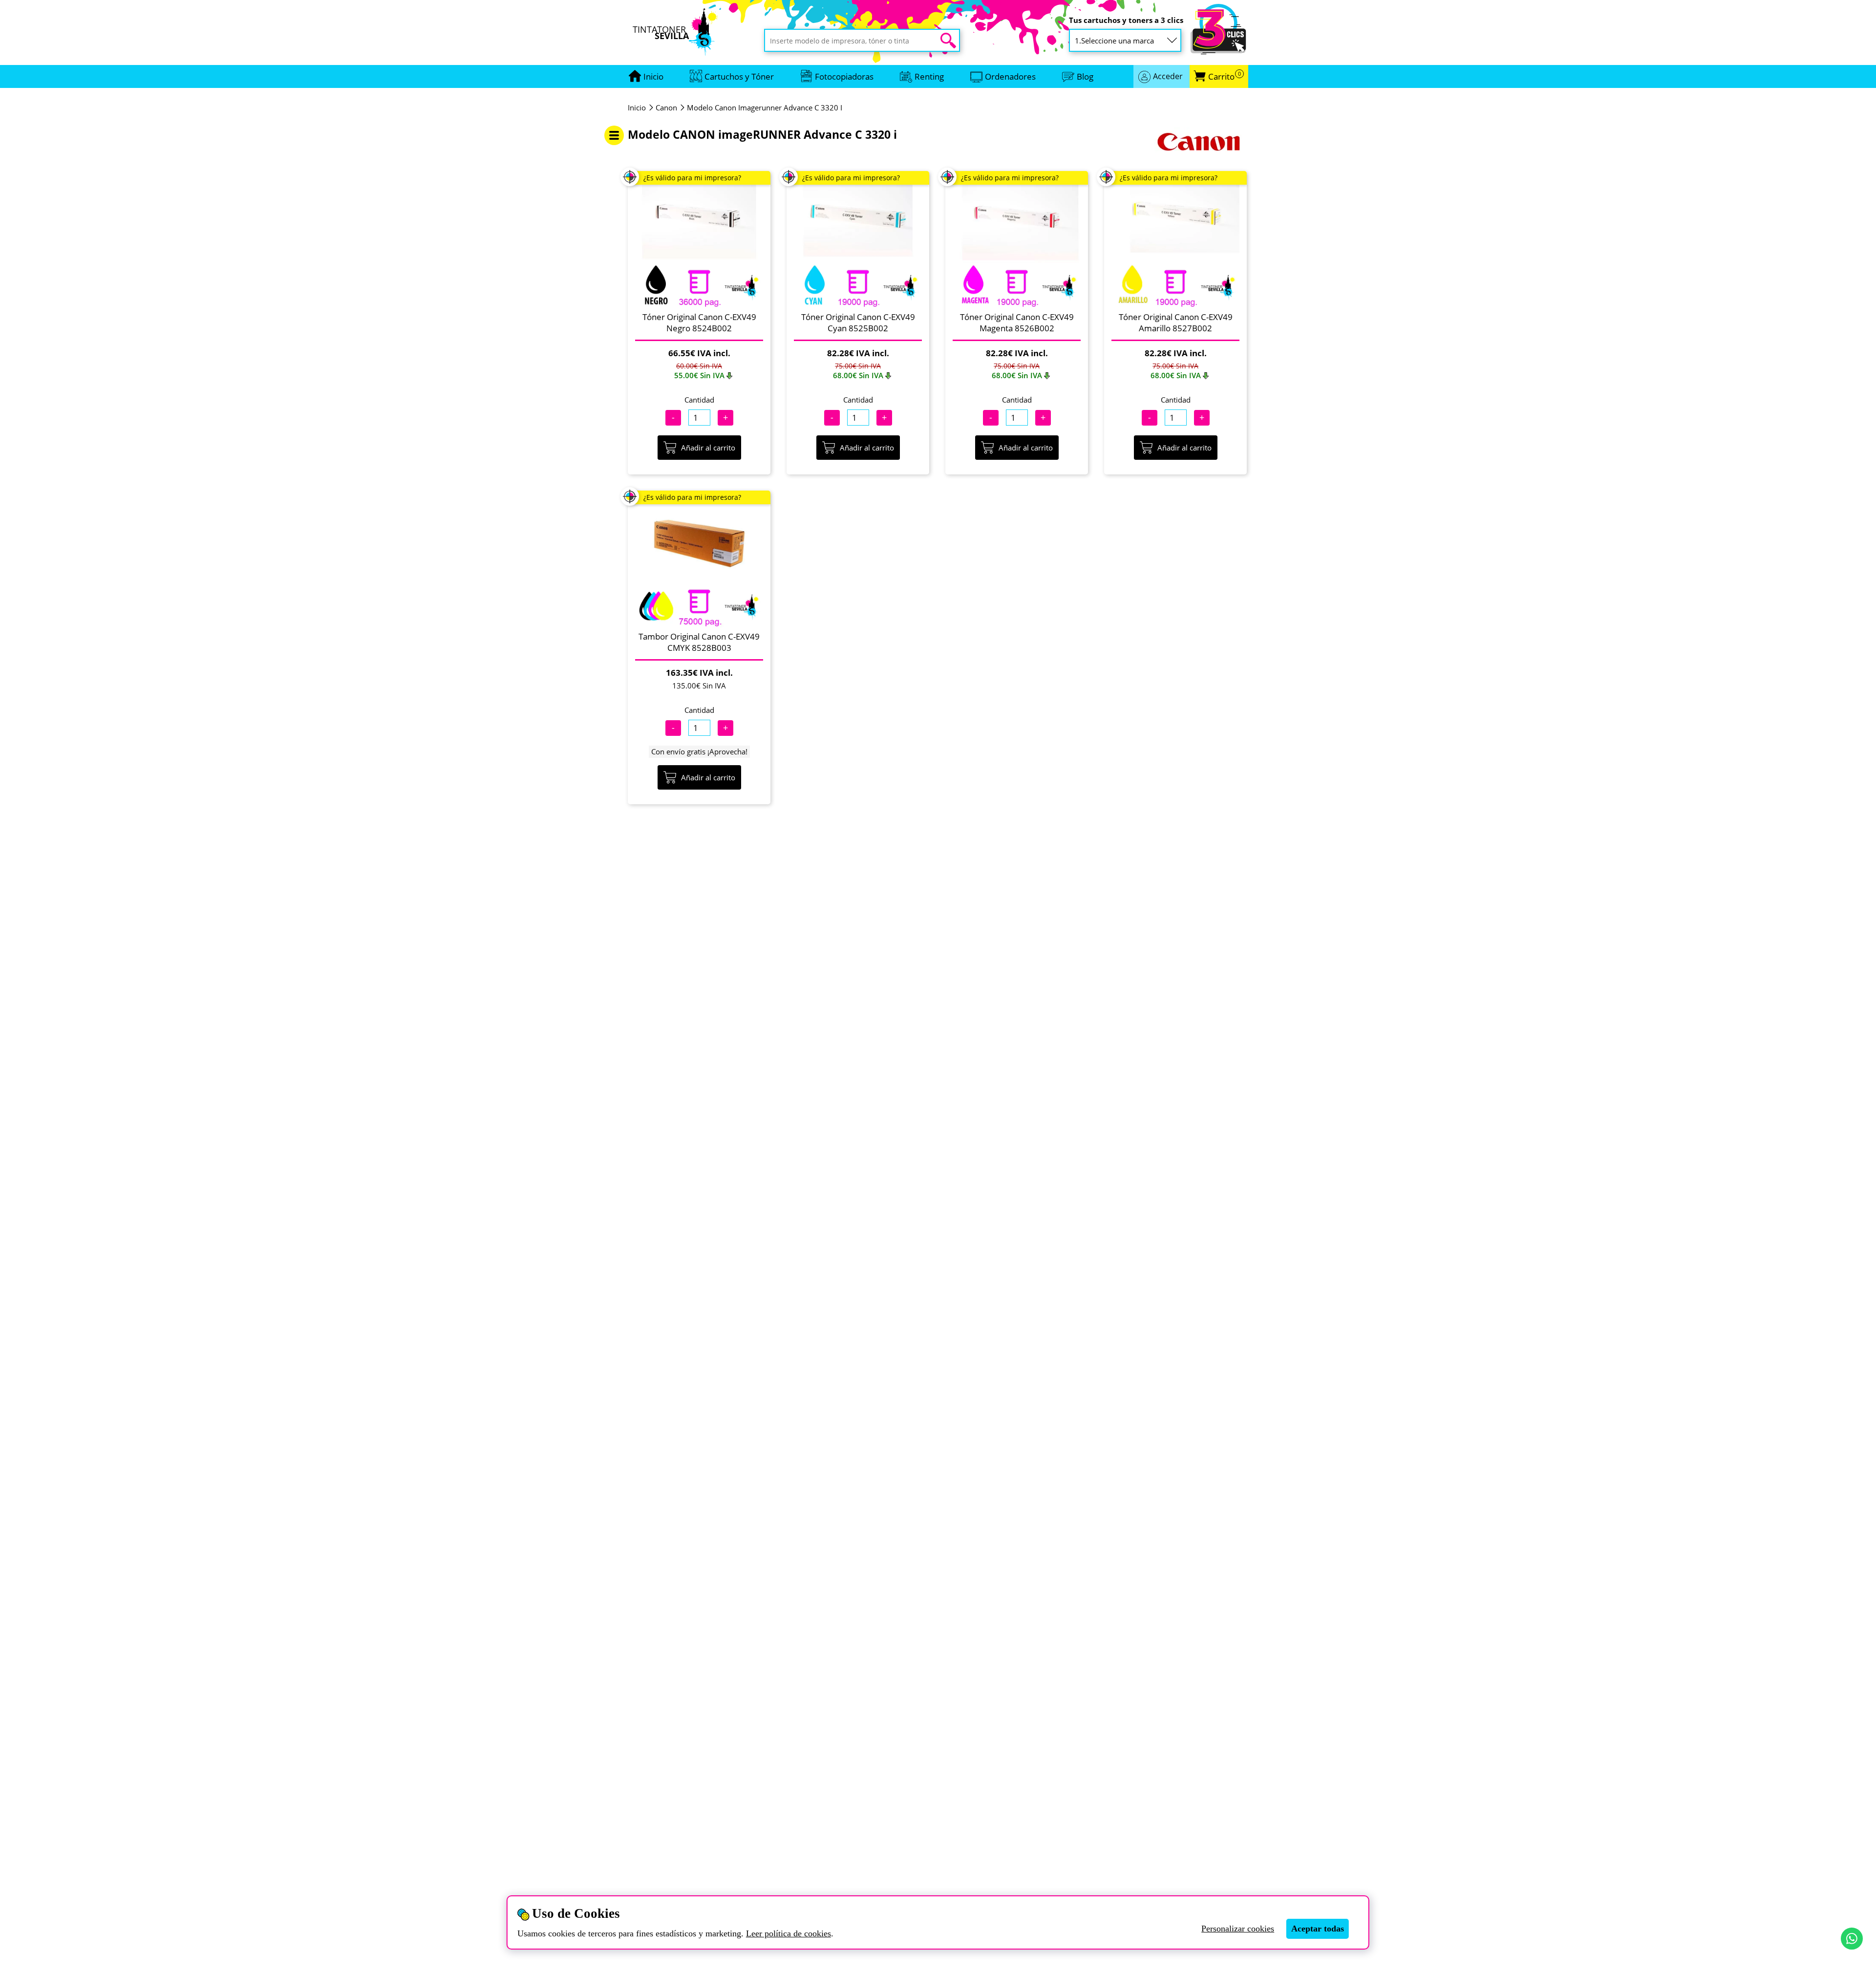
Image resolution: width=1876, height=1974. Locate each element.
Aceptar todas (1318, 1929)
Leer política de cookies (789, 1933)
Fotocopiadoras (844, 76)
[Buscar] (948, 41)
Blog (1085, 76)
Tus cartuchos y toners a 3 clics (1126, 20)
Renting (929, 76)
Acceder (1168, 76)
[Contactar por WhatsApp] (1852, 1939)
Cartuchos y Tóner (739, 76)
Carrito (1225, 76)
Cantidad (699, 400)
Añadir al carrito (708, 448)
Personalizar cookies (1238, 1929)
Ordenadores (1010, 76)
